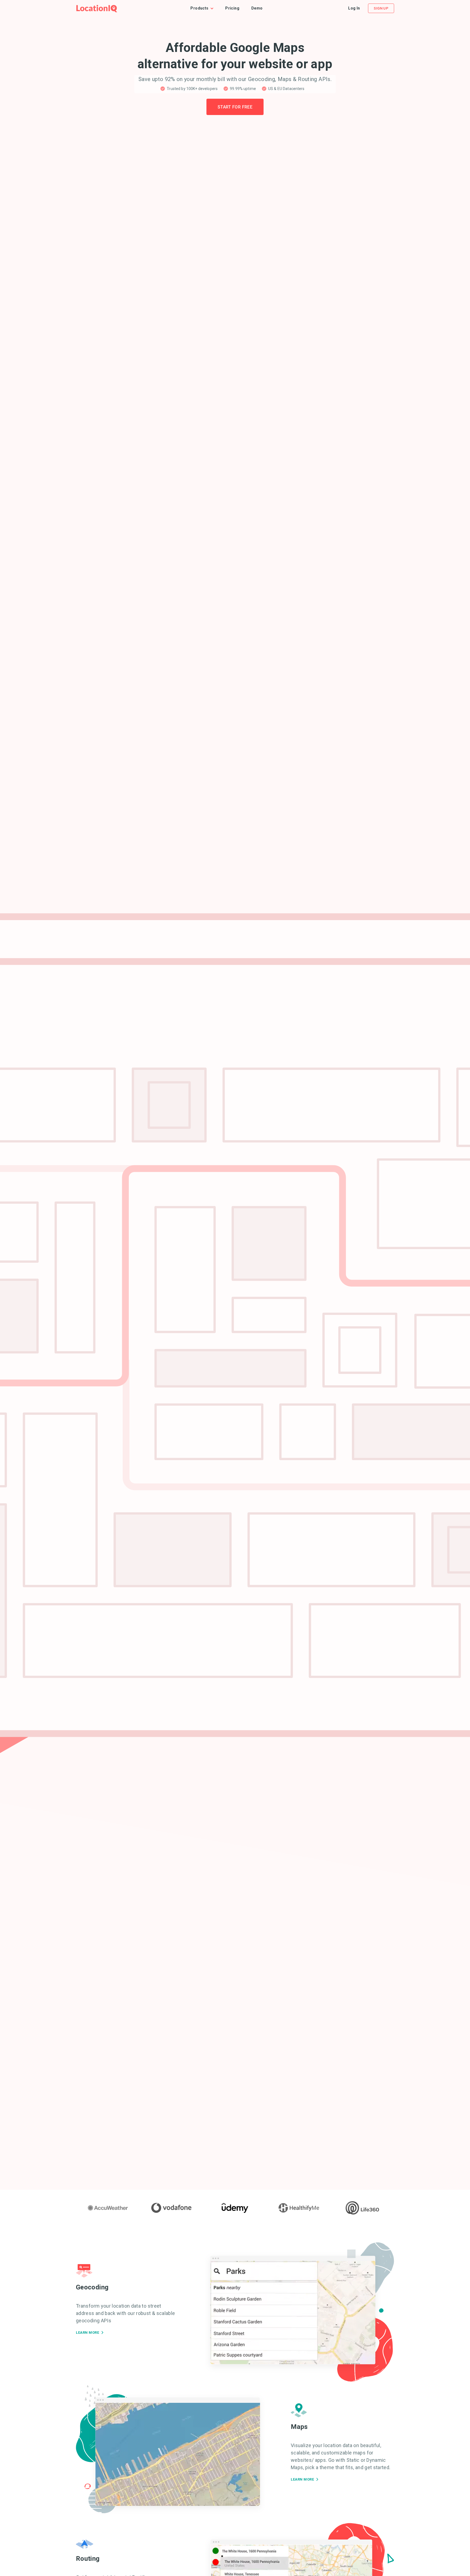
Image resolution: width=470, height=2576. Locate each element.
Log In (354, 8)
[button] (205, 8)
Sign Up (381, 8)
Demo (257, 8)
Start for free (235, 107)
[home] (97, 8)
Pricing (232, 8)
